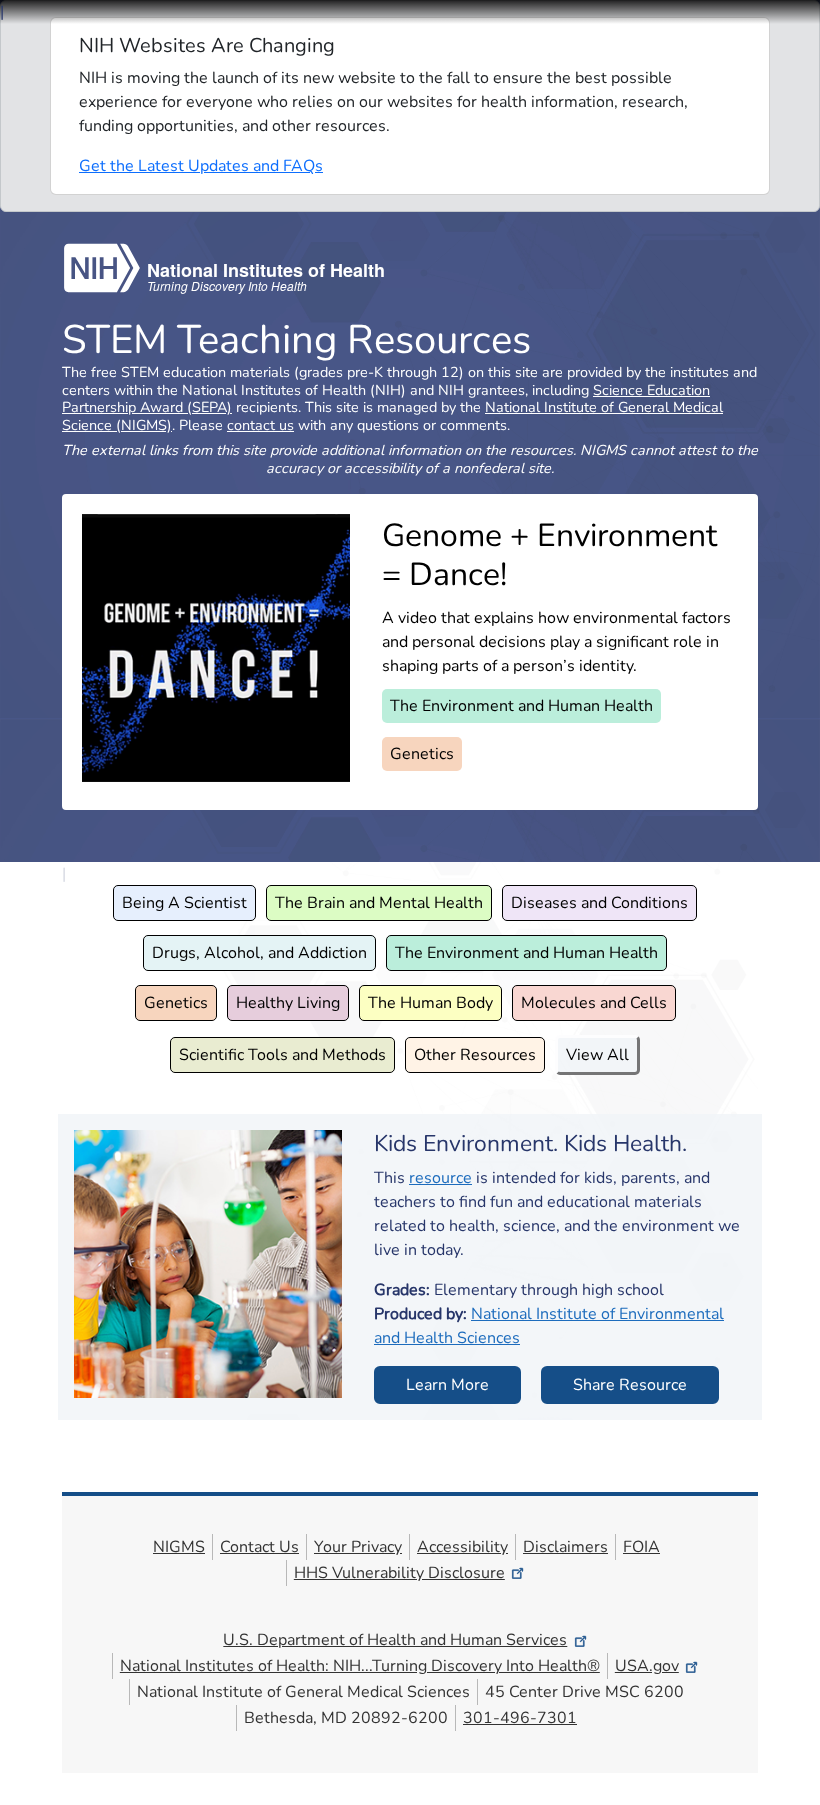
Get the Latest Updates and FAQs (201, 166)
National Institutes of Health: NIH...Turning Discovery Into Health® (360, 1666)
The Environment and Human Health (521, 706)
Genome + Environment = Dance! (549, 554)
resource (440, 1178)
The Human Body (430, 1003)
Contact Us (259, 1547)
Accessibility (462, 1547)
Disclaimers (565, 1547)
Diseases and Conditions (599, 903)
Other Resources (475, 1055)
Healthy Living (288, 1003)
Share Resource (630, 1385)
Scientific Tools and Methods (282, 1055)
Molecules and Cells (594, 1003)
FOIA (641, 1547)
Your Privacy (358, 1547)
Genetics (422, 754)
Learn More (447, 1385)
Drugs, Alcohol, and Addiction (259, 953)
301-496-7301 (520, 1718)
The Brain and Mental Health (379, 903)
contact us (260, 425)
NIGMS (179, 1547)
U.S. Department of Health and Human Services (395, 1640)
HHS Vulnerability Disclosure (399, 1573)
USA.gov (647, 1666)
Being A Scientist (184, 903)
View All (597, 1055)
